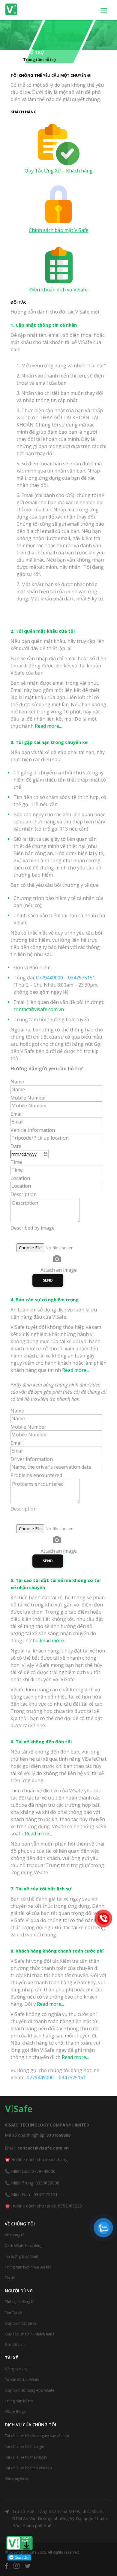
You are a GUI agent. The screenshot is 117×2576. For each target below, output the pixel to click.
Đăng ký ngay (16, 2369)
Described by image (33, 1228)
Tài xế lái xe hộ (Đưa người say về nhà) (37, 2436)
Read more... (48, 726)
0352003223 (70, 2206)
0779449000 (49, 978)
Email (16, 1114)
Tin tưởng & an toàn (21, 2256)
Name (17, 1082)
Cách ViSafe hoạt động (24, 2246)
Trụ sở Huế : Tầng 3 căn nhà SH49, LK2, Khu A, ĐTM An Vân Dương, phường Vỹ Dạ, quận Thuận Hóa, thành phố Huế (60, 2518)
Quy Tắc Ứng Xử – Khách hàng (59, 171)
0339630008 (47, 2183)
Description (24, 1194)
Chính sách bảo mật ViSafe (59, 230)
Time (16, 1162)
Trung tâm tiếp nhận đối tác (28, 2267)
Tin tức (10, 2278)
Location (20, 1178)
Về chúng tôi (15, 2235)
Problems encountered (36, 1475)
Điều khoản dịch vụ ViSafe (58, 290)
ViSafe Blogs (15, 2411)
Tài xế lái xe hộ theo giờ (24, 2446)
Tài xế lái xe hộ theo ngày (26, 2457)
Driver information (32, 1459)
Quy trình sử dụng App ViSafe (30, 2390)
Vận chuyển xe (17, 2478)
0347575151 (82, 978)
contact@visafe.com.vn (39, 1009)
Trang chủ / (12, 59)
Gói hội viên (15, 2345)
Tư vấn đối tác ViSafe (22, 2379)
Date (16, 1146)
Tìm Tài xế (13, 2313)
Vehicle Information (33, 1130)
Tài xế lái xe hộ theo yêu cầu (28, 2468)
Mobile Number (28, 1098)
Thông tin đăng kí (19, 2302)
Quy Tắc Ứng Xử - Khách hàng (30, 2334)
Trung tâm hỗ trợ (19, 2401)
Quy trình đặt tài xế (21, 2323)
